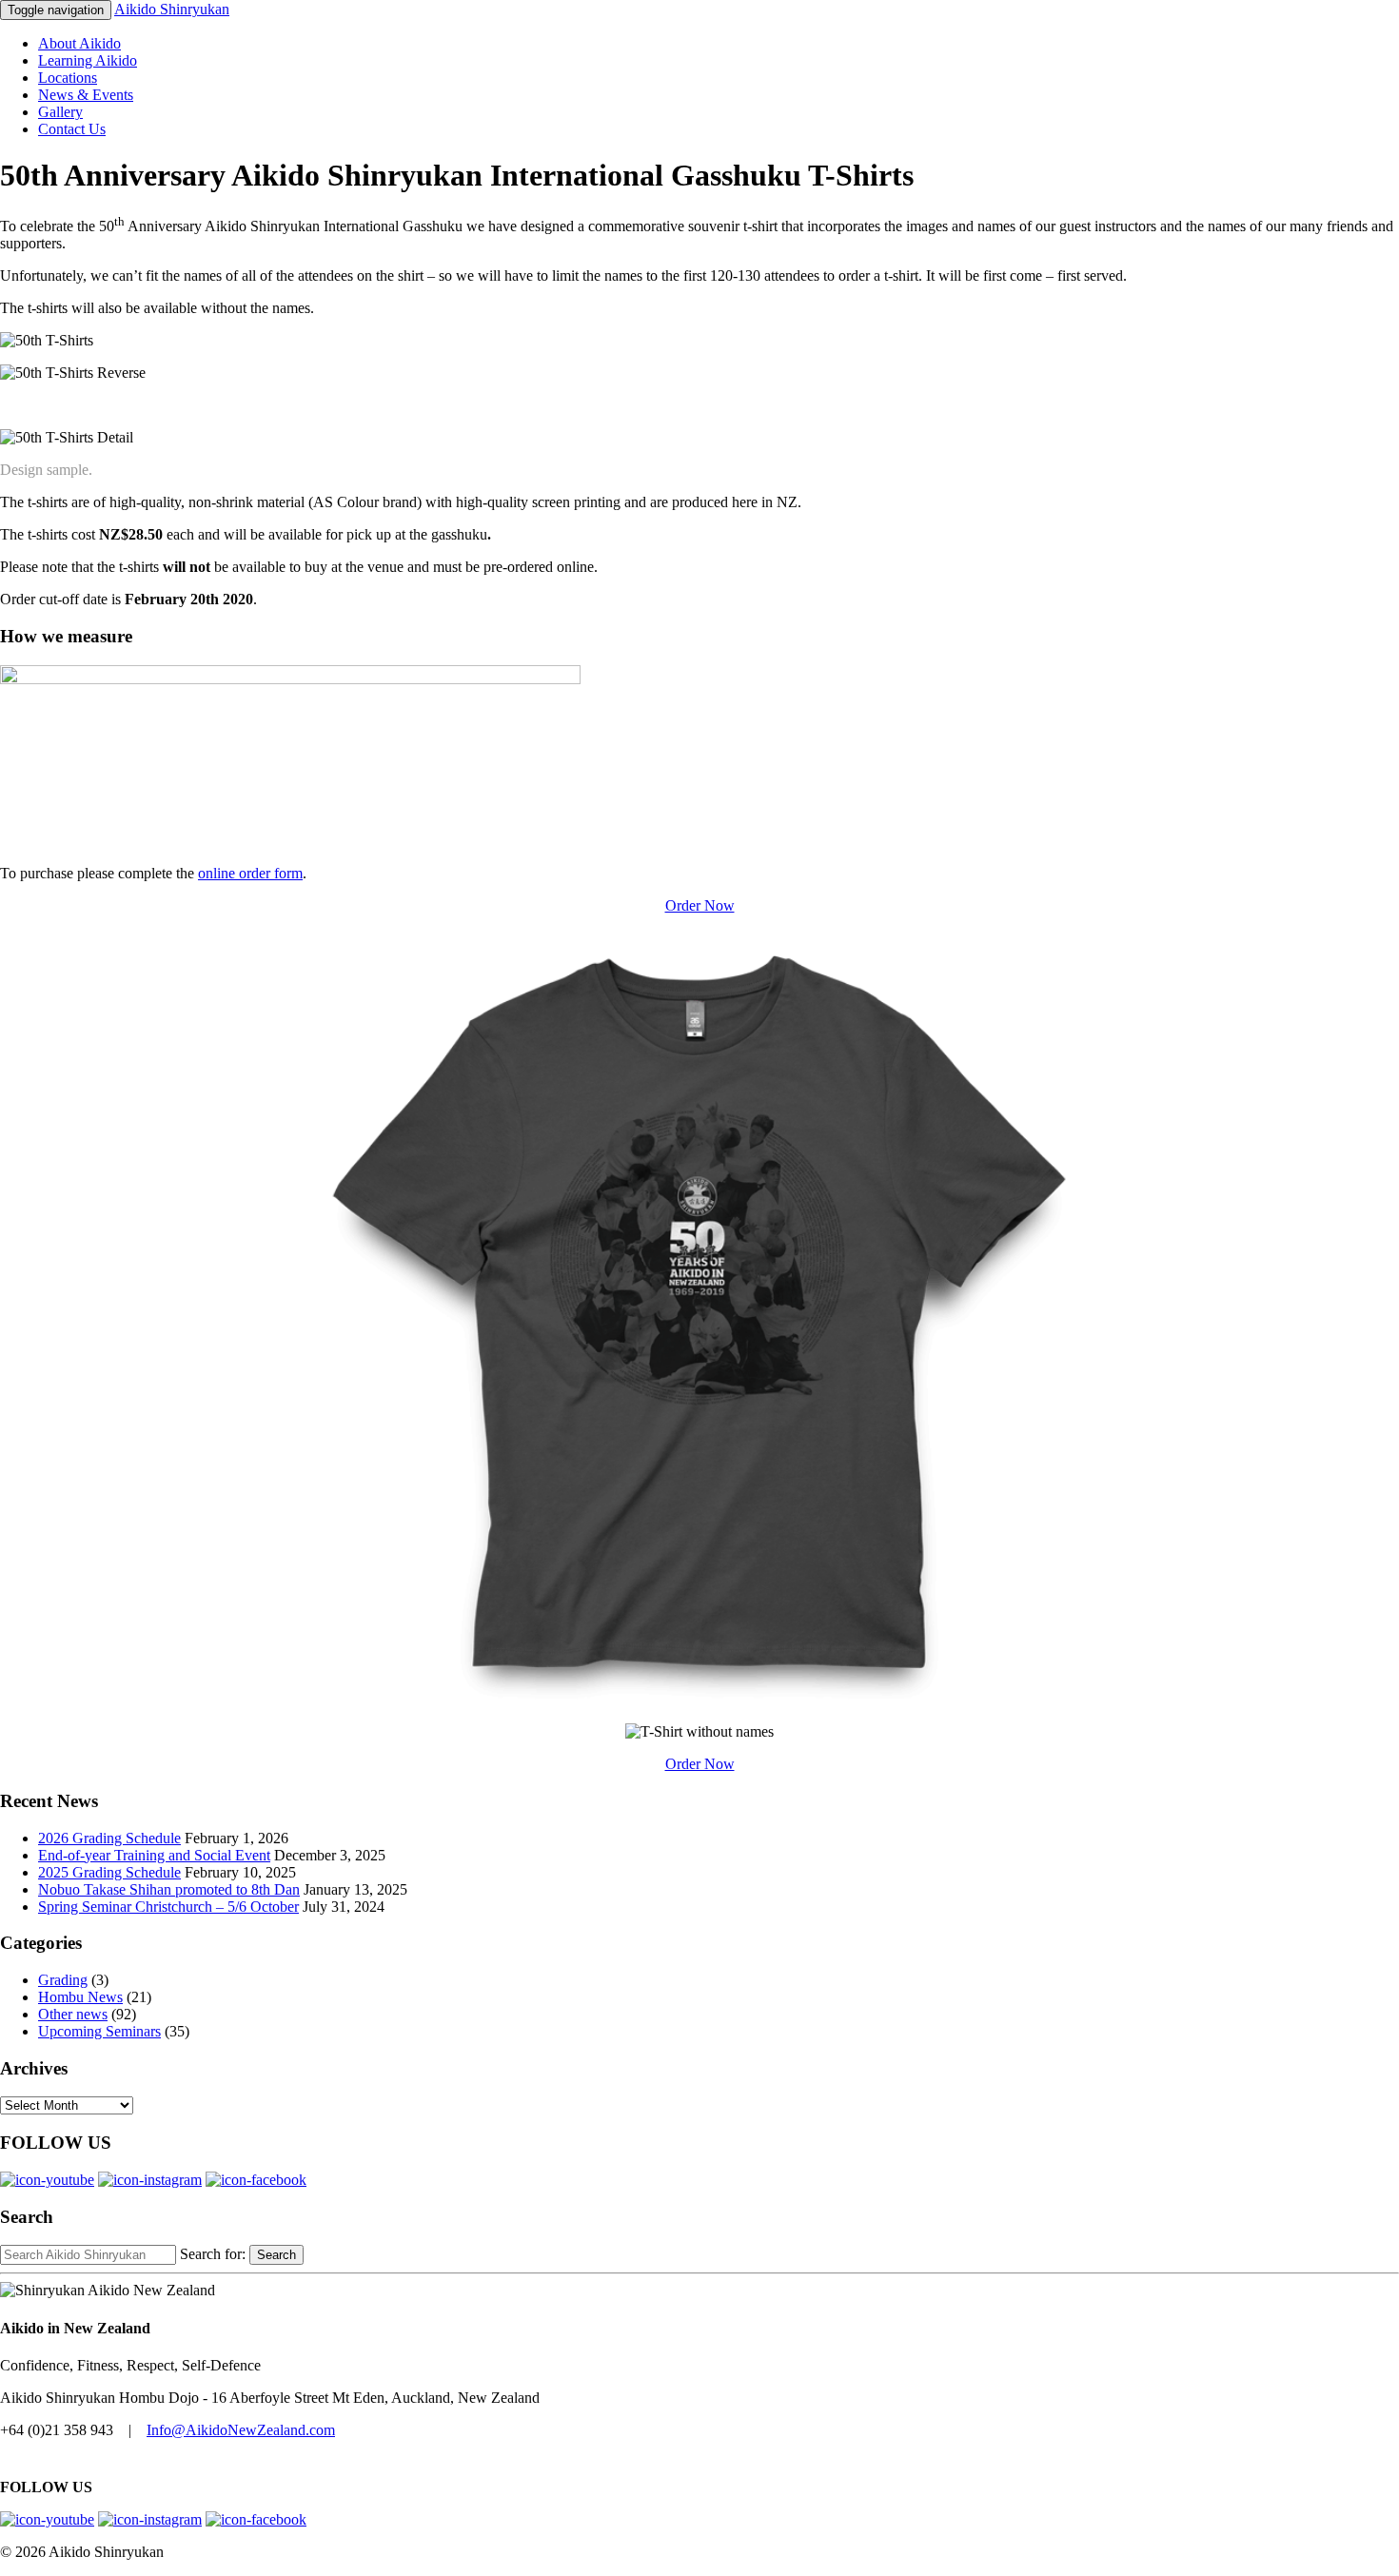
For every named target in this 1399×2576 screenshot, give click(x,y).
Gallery (60, 112)
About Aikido (79, 43)
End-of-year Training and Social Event (154, 1855)
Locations (68, 78)
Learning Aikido (88, 60)
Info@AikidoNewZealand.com (241, 2430)
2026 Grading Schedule (109, 1838)
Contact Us (72, 129)
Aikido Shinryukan (172, 9)
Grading (63, 1980)
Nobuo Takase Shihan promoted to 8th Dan (169, 1889)
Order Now (700, 905)
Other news (73, 2014)
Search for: (213, 2254)
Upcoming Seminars (99, 2031)
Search (276, 2255)
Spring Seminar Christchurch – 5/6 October (168, 1907)
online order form (250, 873)
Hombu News (80, 1997)
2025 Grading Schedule (109, 1872)
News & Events (86, 95)
